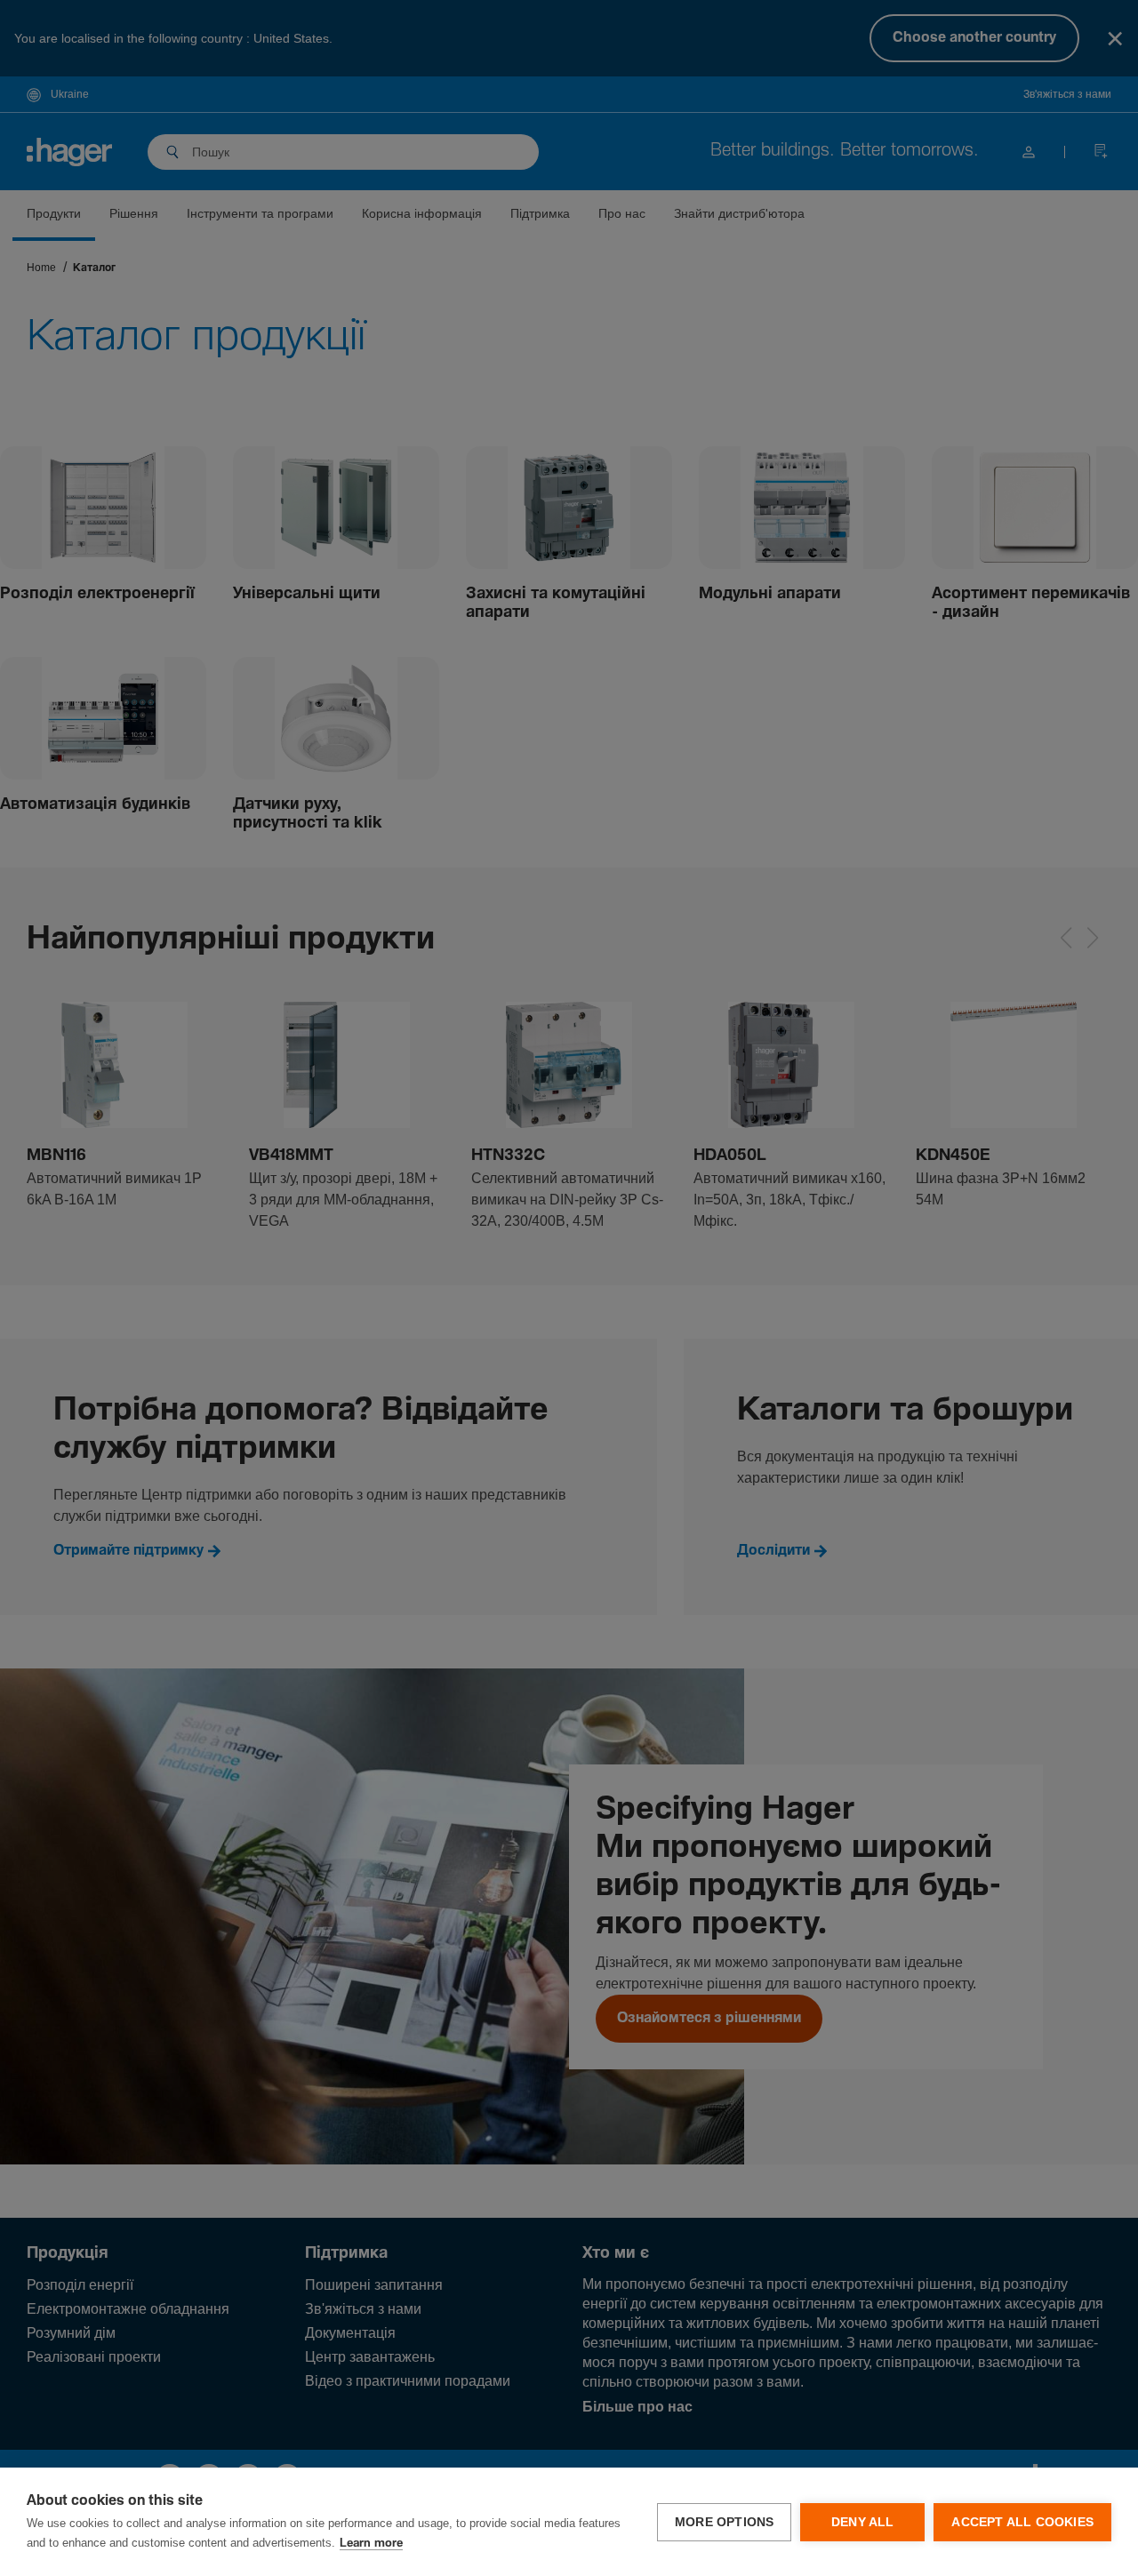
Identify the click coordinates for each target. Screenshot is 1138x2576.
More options (724, 2522)
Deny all (863, 2522)
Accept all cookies (1022, 2522)
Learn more (371, 2544)
